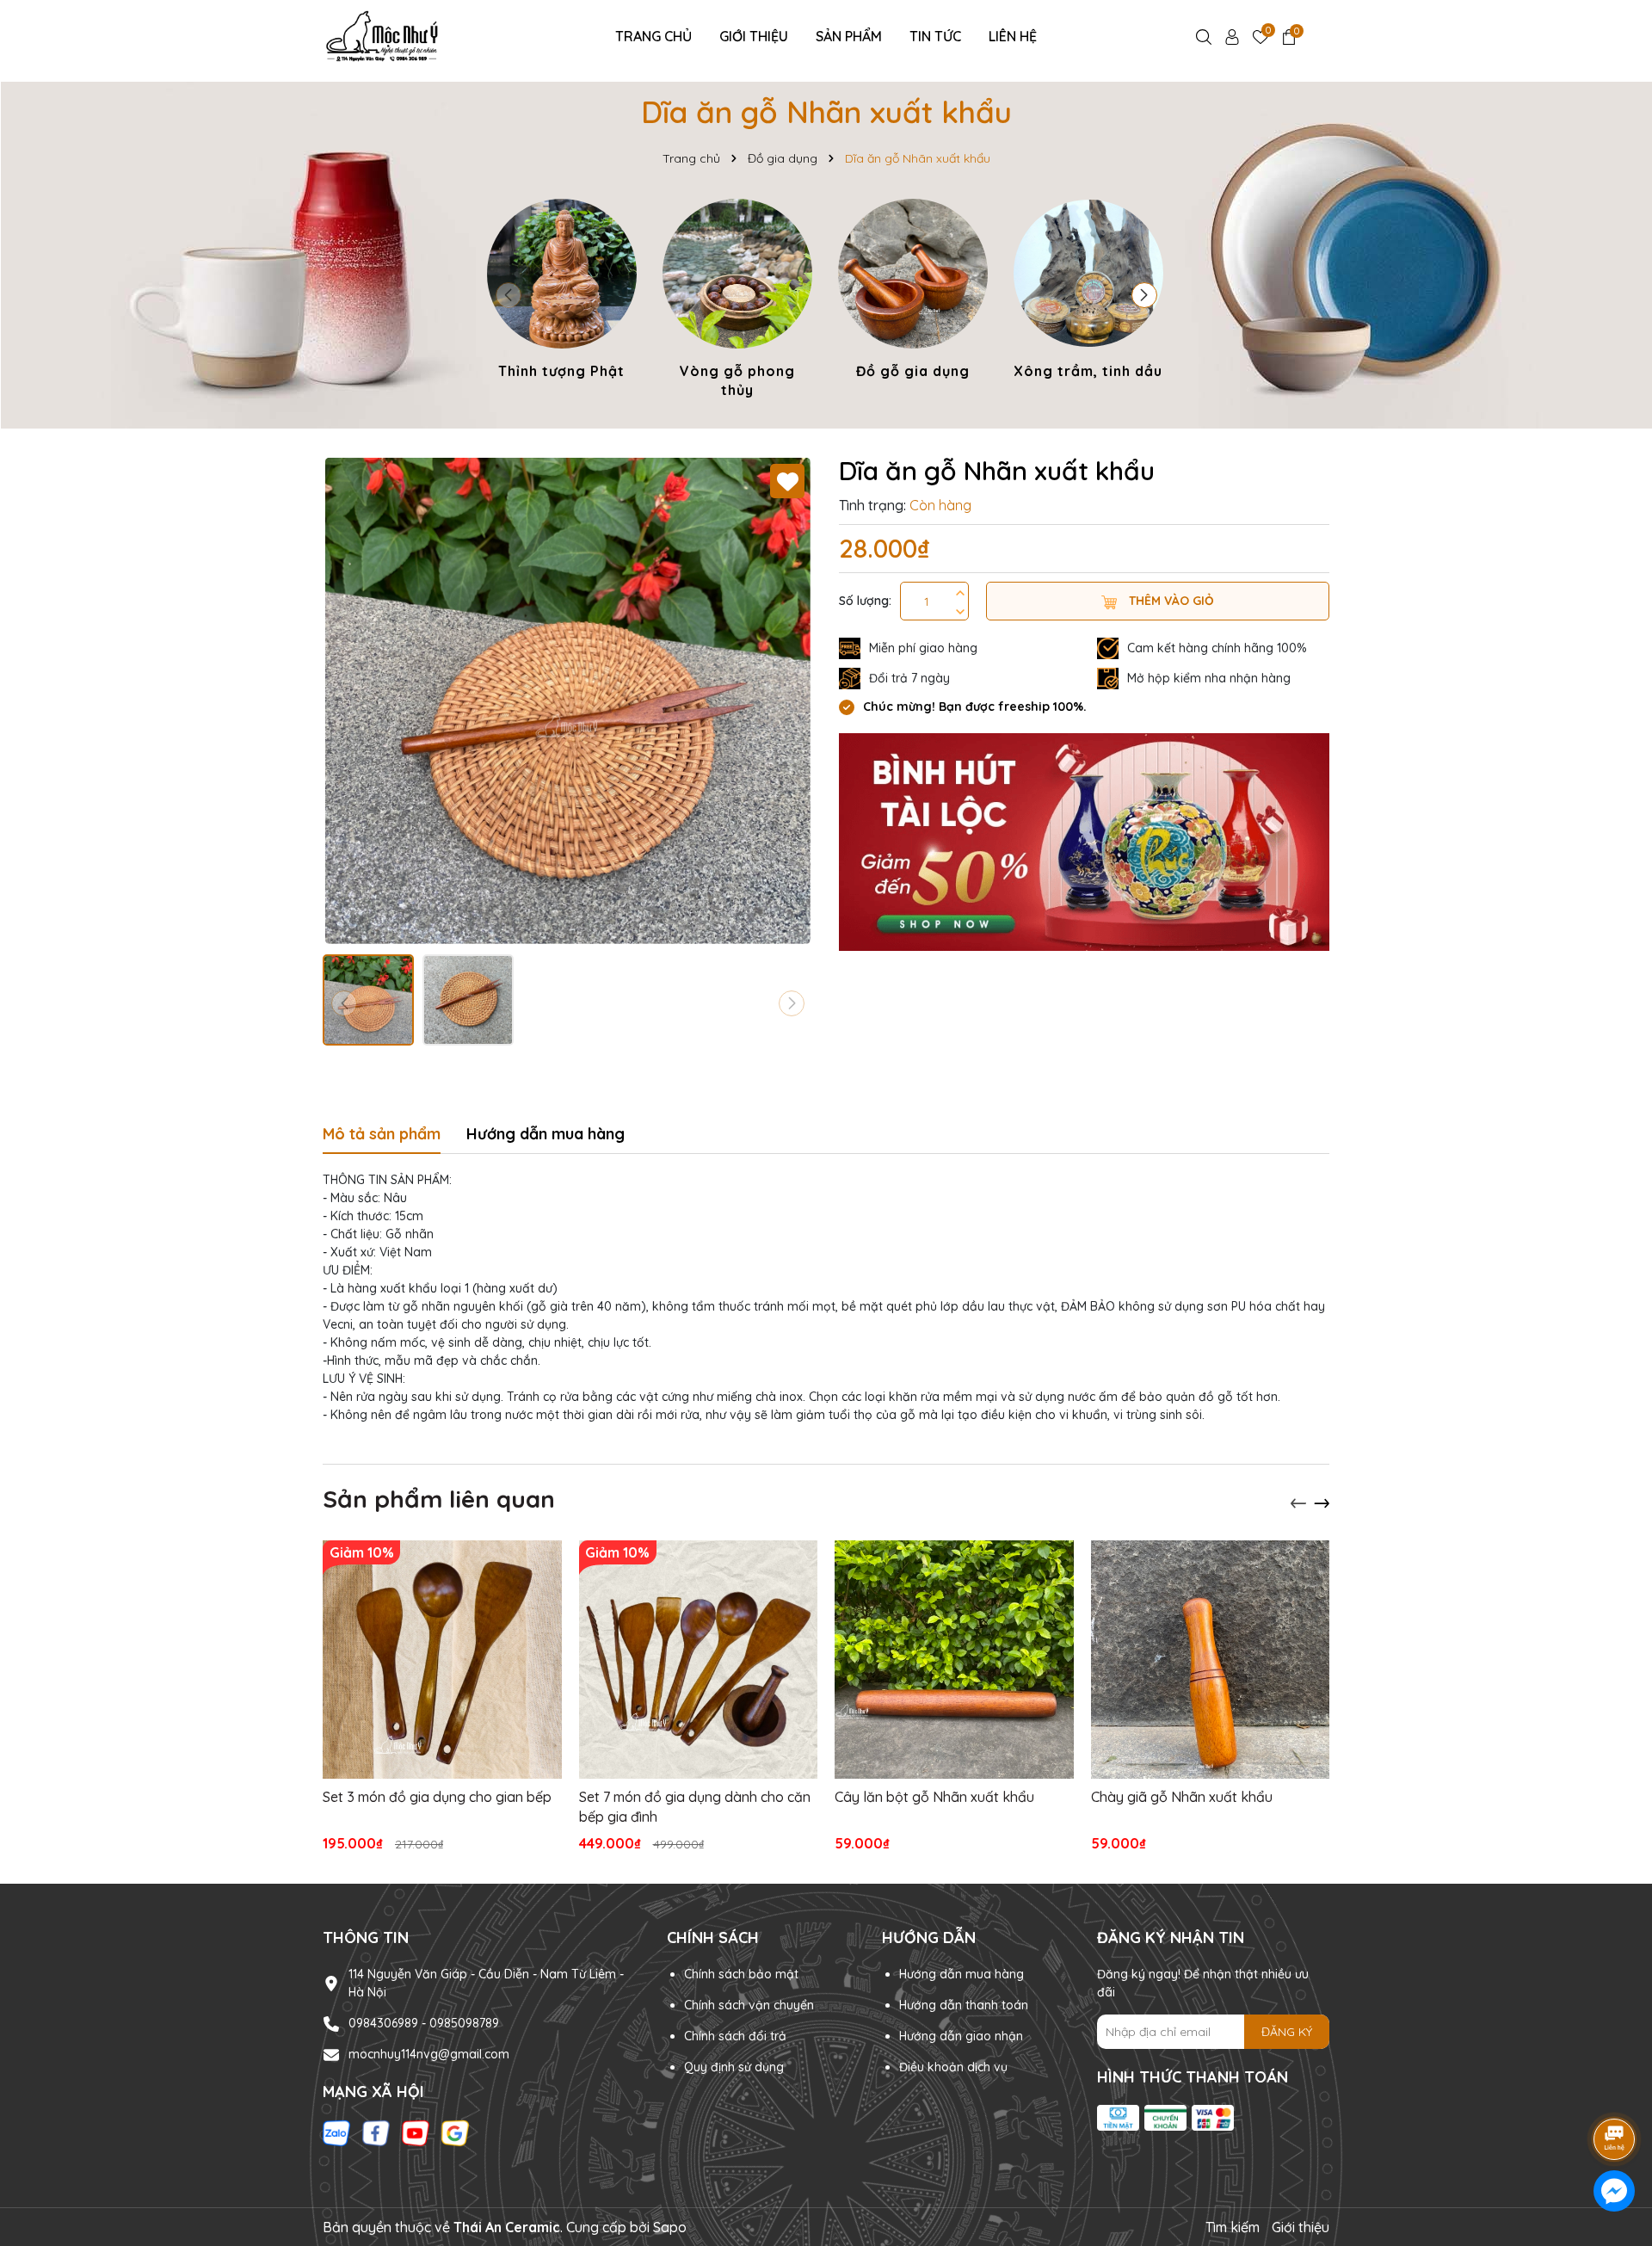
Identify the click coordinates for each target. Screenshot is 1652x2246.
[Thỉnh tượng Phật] (562, 292)
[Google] (455, 2132)
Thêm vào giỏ (1170, 601)
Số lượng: (865, 601)
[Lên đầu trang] (1615, 2091)
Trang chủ (653, 36)
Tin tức (935, 36)
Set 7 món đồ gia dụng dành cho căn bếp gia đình (695, 1806)
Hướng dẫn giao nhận (961, 2036)
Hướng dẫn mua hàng (962, 1974)
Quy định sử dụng (734, 2067)
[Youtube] (416, 2132)
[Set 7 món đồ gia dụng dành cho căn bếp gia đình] (699, 1660)
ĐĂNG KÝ (1287, 2032)
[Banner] (1084, 841)
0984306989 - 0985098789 (424, 2023)
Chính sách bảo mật (741, 1974)
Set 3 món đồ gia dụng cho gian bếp (437, 1797)
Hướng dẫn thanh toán (964, 2005)
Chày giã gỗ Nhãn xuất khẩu (1182, 1797)
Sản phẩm (849, 36)
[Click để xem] (568, 700)
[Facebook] (376, 2132)
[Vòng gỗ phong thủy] (737, 302)
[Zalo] (336, 2132)
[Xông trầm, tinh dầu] (1088, 292)
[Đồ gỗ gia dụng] (913, 292)
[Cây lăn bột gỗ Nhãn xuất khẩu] (954, 1660)
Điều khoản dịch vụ (953, 2067)
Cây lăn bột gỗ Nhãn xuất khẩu (934, 1797)
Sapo (670, 2227)
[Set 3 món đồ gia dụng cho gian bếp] (442, 1660)
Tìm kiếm (1233, 2227)
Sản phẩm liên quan (439, 1499)
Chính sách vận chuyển (749, 2005)
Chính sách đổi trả (735, 2036)
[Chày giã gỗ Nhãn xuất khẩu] (1211, 1660)
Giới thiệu (754, 36)
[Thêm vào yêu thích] (787, 481)
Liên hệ (1013, 36)
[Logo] (384, 35)
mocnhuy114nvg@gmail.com (429, 2054)
